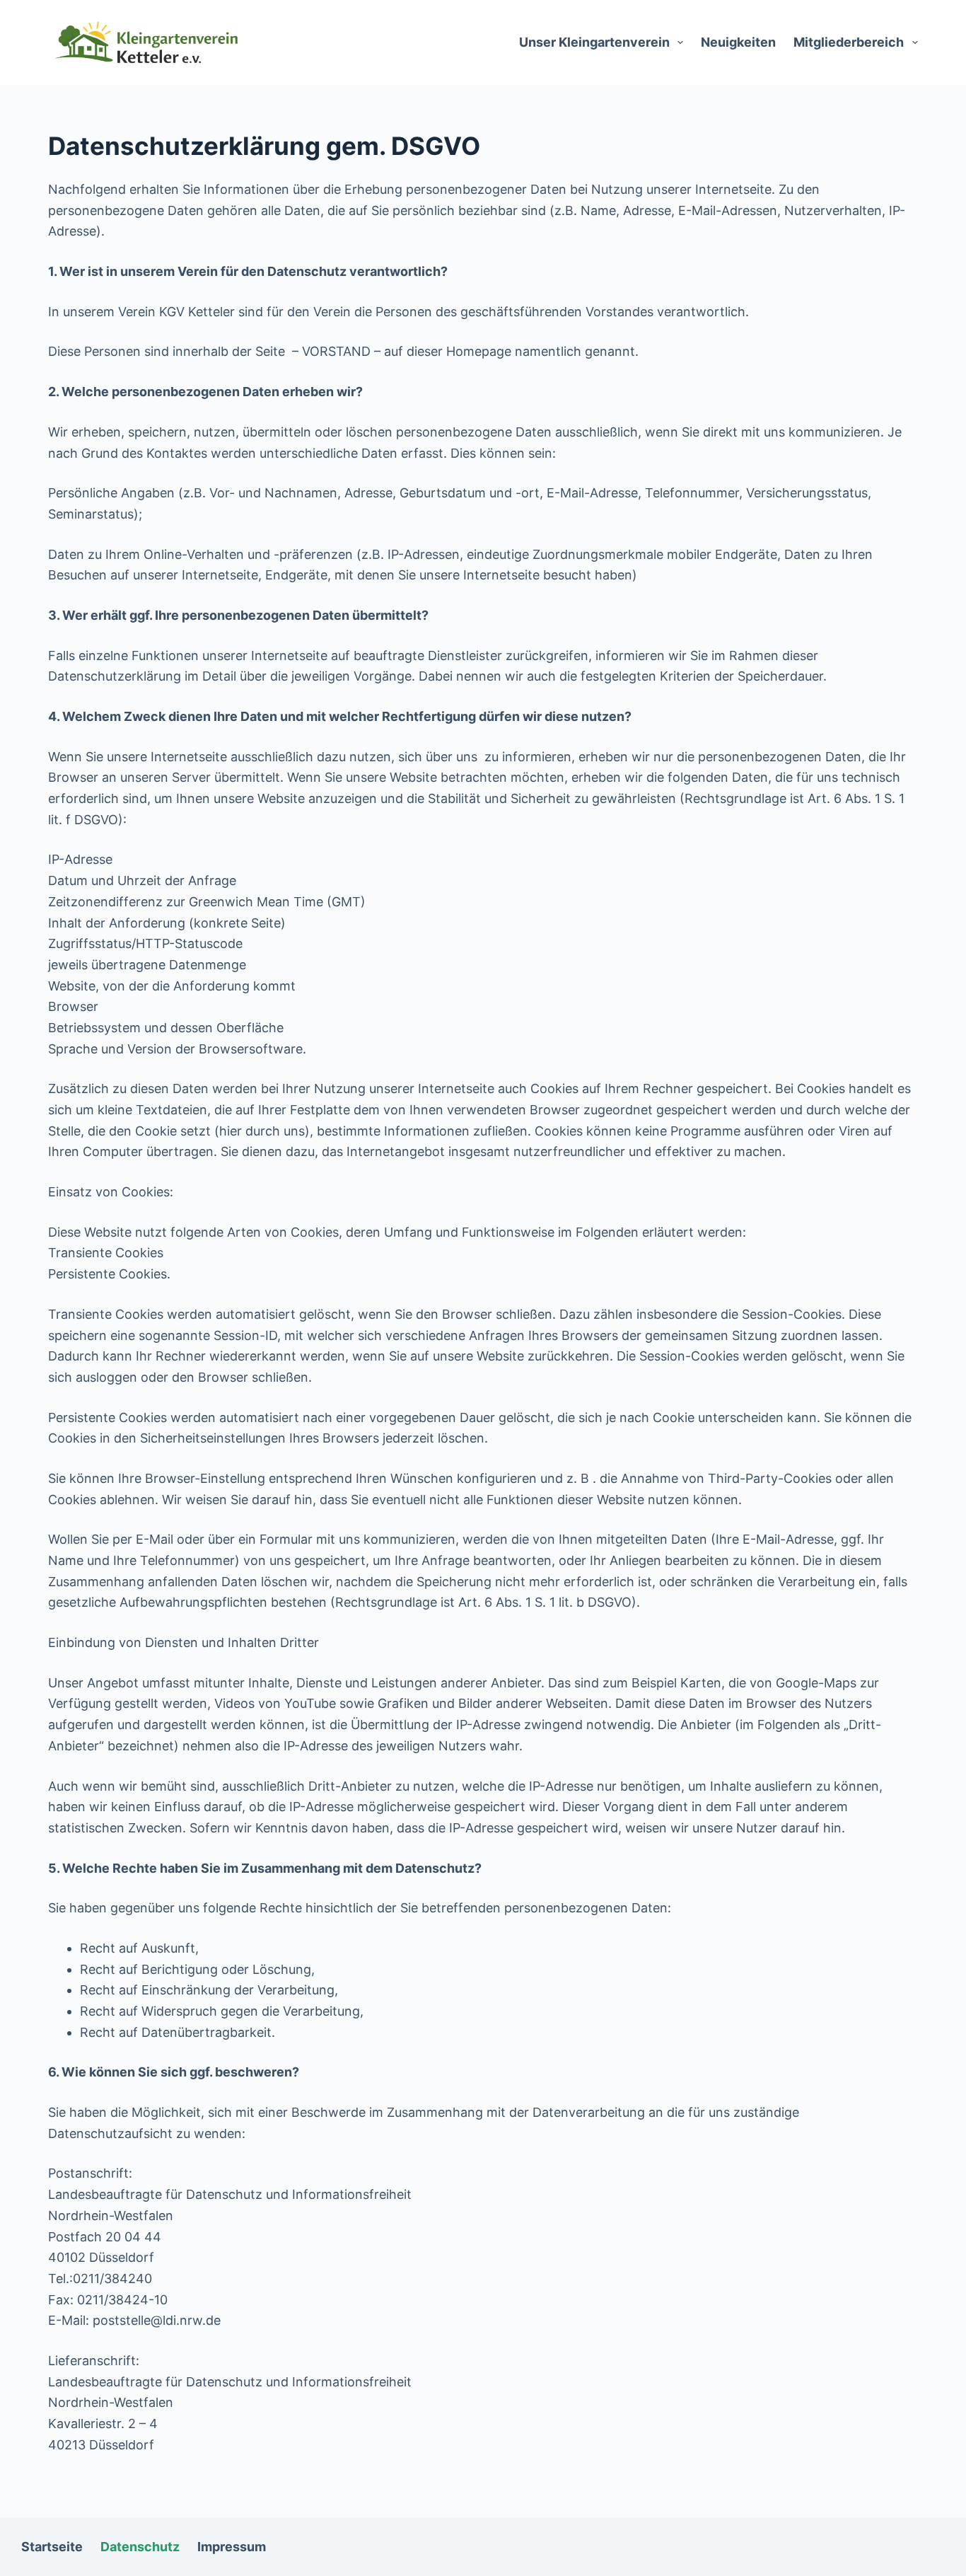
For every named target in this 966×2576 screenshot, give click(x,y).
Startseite (52, 2547)
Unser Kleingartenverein (594, 42)
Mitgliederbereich (849, 42)
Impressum (232, 2547)
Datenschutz (140, 2547)
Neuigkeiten (738, 42)
